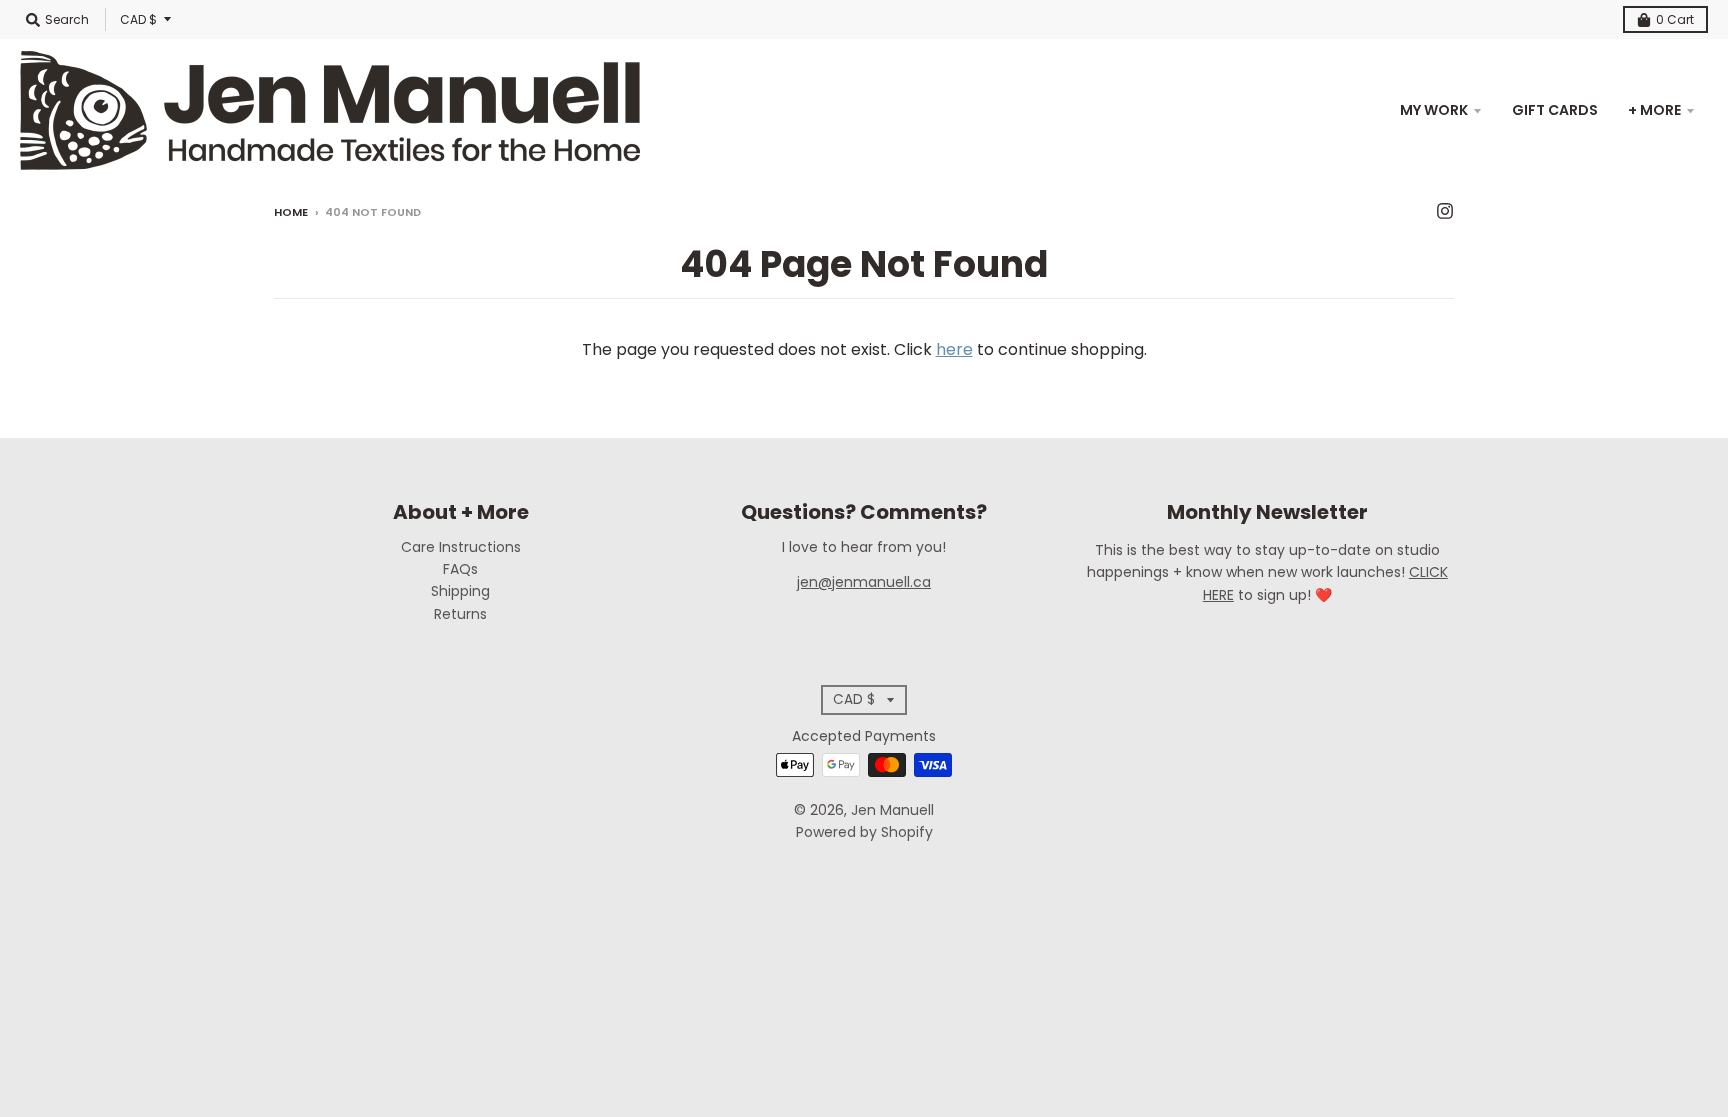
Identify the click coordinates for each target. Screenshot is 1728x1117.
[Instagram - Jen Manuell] (1445, 211)
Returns (460, 614)
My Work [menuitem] (1434, 110)
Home (291, 212)
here (954, 349)
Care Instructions (461, 547)
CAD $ (138, 19)
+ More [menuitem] (1654, 110)
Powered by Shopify (864, 832)
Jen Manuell (892, 810)
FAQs (460, 569)
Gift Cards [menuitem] (1555, 110)
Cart (1675, 19)
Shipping (460, 591)
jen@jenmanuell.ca (864, 582)
